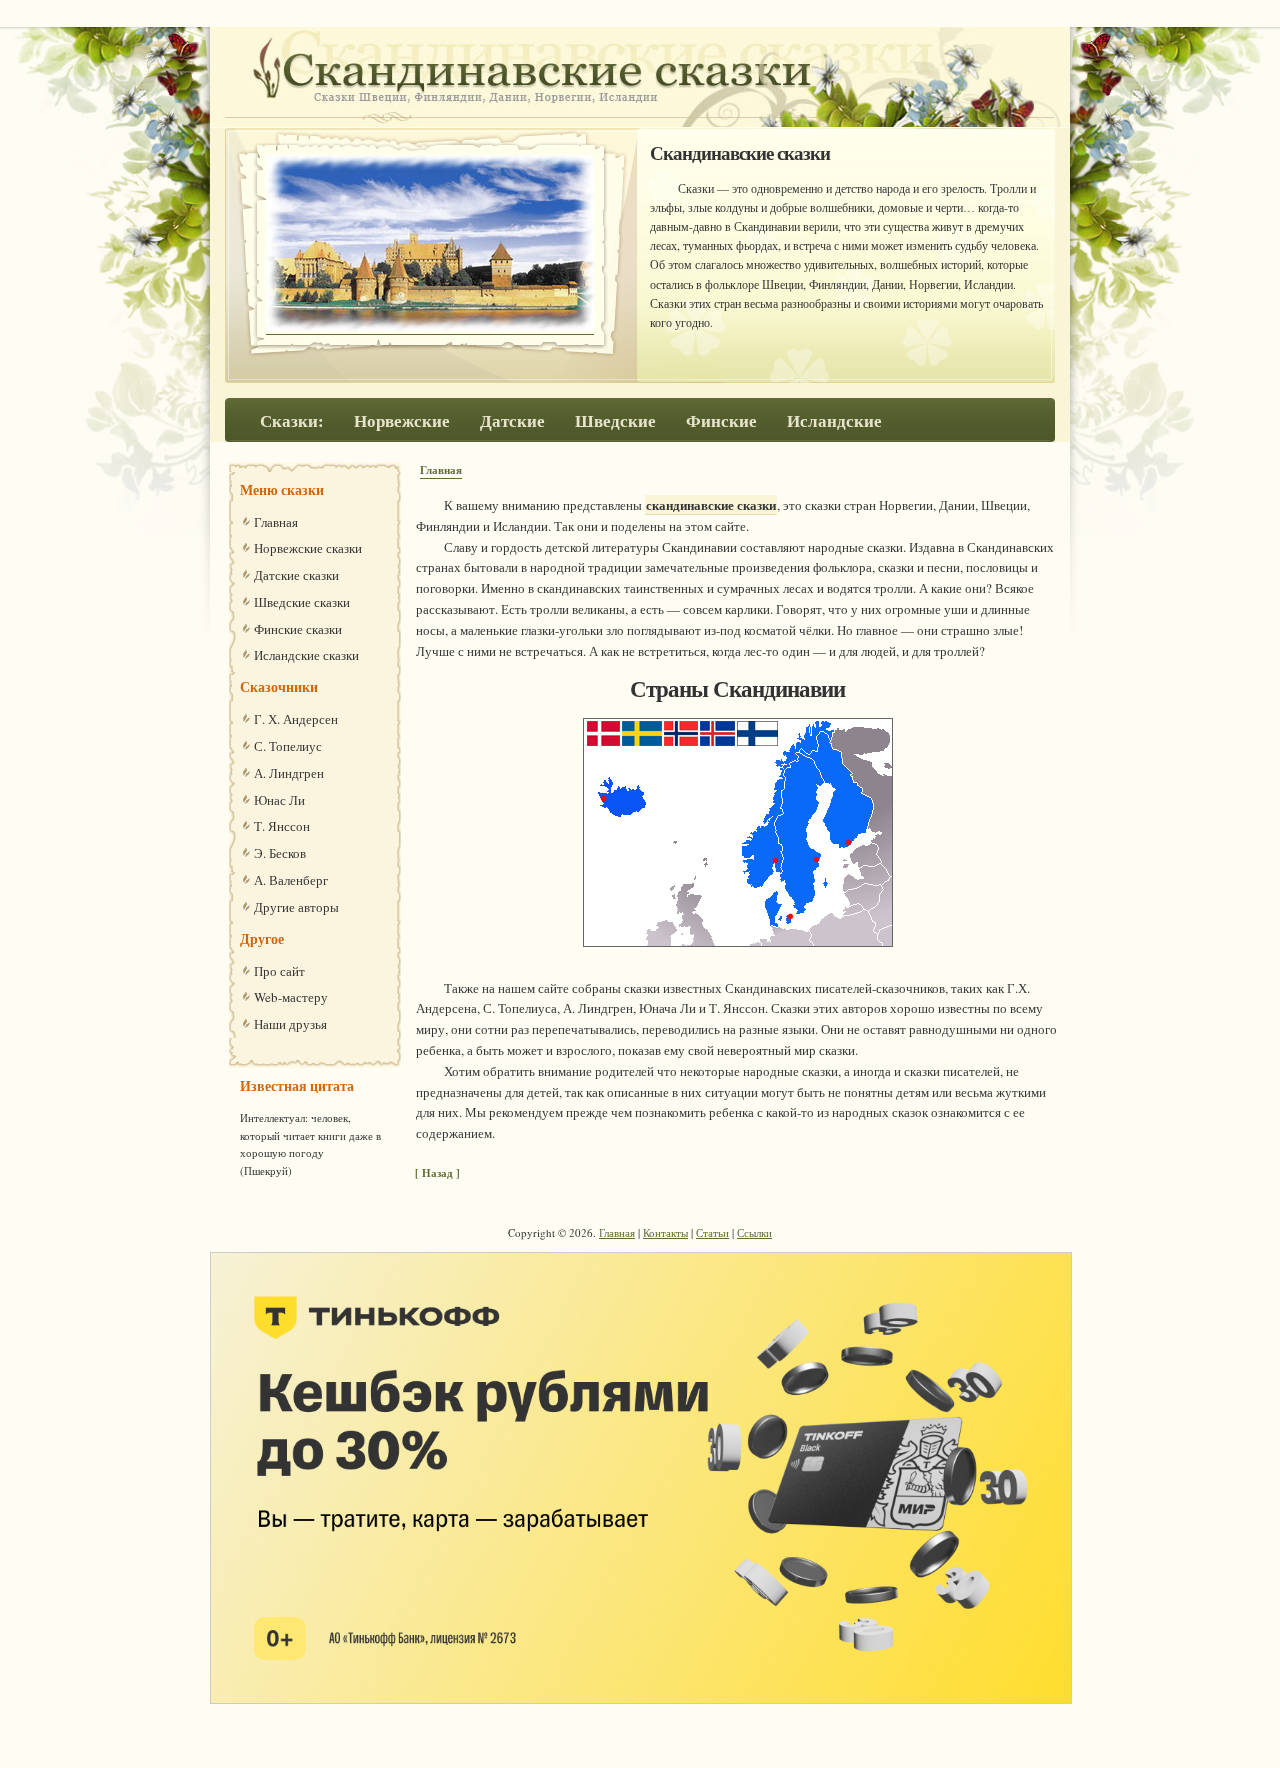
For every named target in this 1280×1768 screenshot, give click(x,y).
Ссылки (754, 1232)
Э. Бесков (280, 853)
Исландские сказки (306, 655)
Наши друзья (290, 1024)
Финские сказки (298, 629)
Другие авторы (296, 907)
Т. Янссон (282, 826)
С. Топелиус (288, 746)
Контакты (665, 1232)
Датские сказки (296, 575)
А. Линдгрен (289, 773)
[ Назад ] (437, 1173)
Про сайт (279, 971)
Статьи (712, 1232)
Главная (441, 470)
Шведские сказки (302, 602)
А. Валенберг (291, 880)
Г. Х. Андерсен (296, 719)
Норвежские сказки (308, 548)
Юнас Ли (279, 800)
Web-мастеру (291, 997)
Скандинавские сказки (370, 67)
